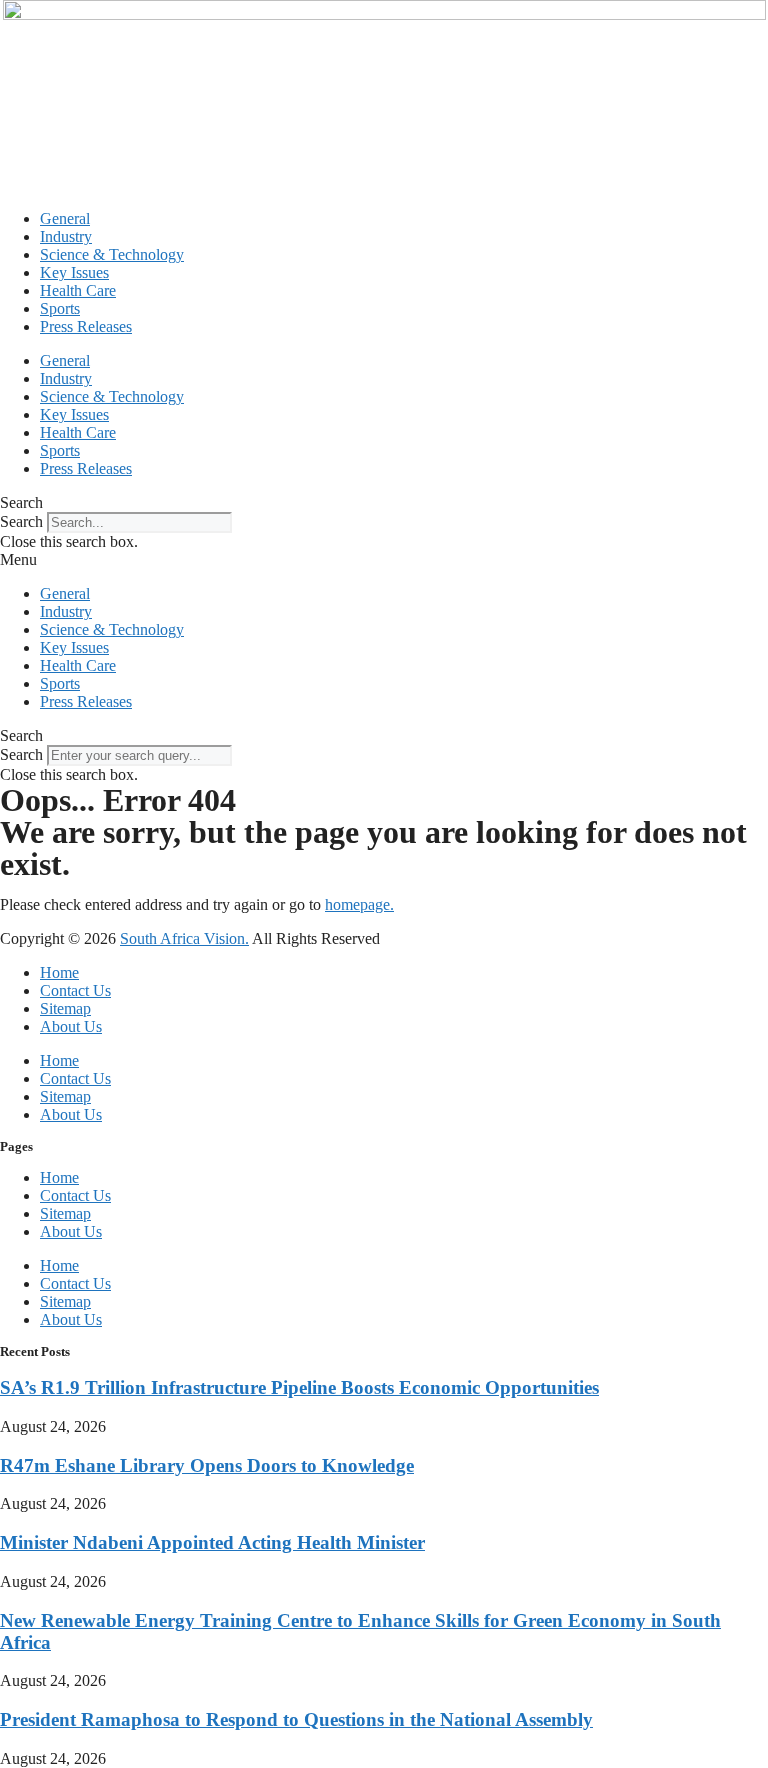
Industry (66, 236)
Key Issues (74, 272)
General (65, 218)
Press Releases (86, 326)
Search (21, 521)
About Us (71, 1026)
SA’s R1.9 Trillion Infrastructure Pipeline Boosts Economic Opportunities (299, 1387)
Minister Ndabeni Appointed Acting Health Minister (212, 1542)
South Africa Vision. (184, 938)
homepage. (359, 904)
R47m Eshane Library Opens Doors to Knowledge (207, 1465)
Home (59, 972)
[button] (384, 503)
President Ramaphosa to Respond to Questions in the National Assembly (296, 1719)
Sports (60, 308)
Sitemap (65, 1008)
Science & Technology (112, 254)
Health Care (78, 290)
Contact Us (75, 990)
